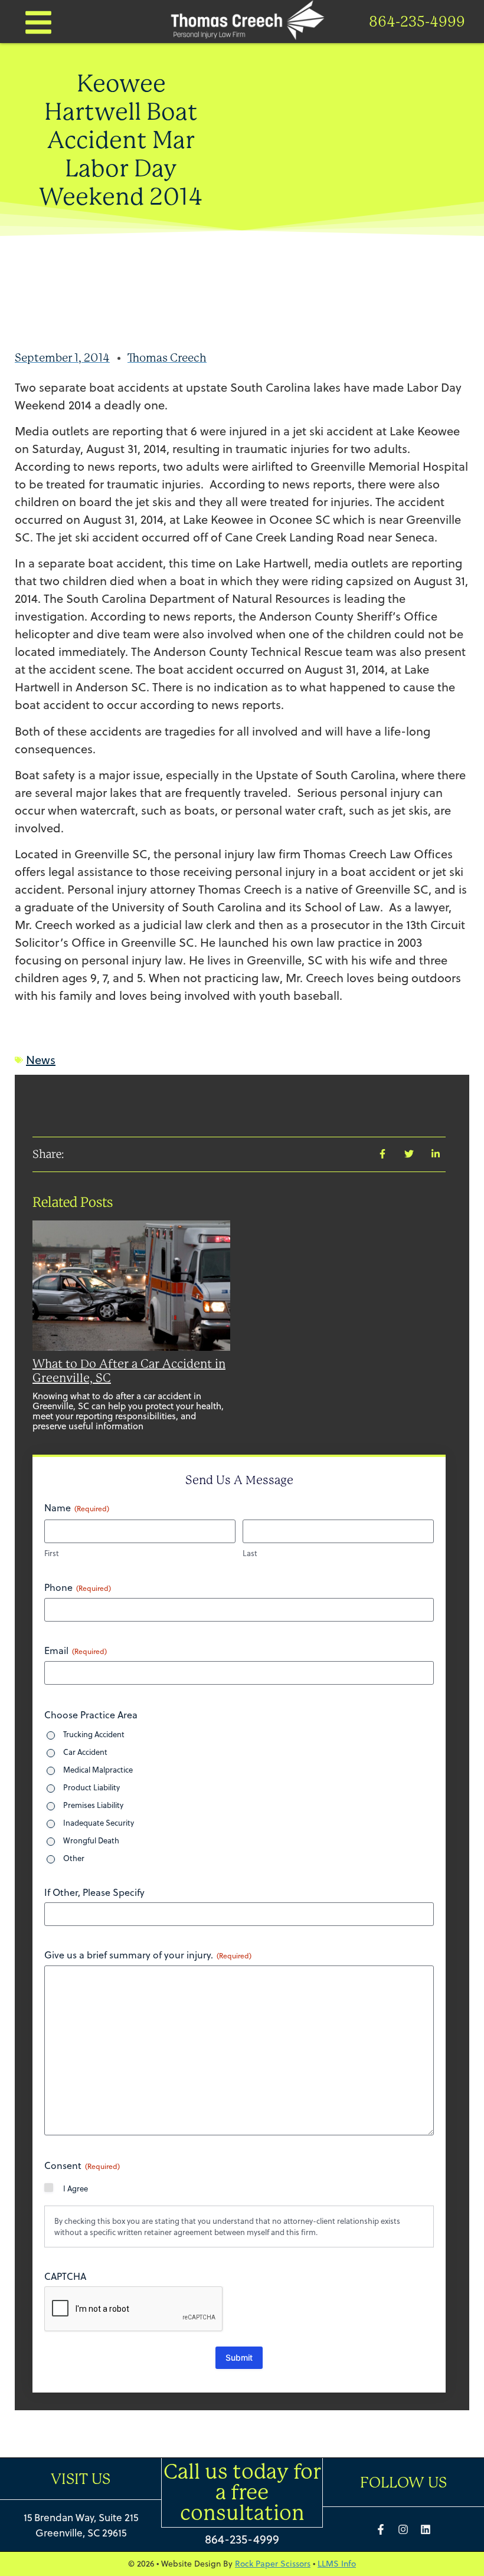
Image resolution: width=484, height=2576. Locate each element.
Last (250, 1553)
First (52, 1553)
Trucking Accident (94, 1734)
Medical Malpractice (98, 1770)
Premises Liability (93, 1805)
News (41, 1060)
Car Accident (85, 1752)
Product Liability (91, 1787)
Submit (239, 2357)
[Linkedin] (426, 2529)
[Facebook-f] (381, 2529)
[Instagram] (403, 2529)
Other (74, 1858)
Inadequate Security (99, 1823)
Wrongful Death (91, 1840)
